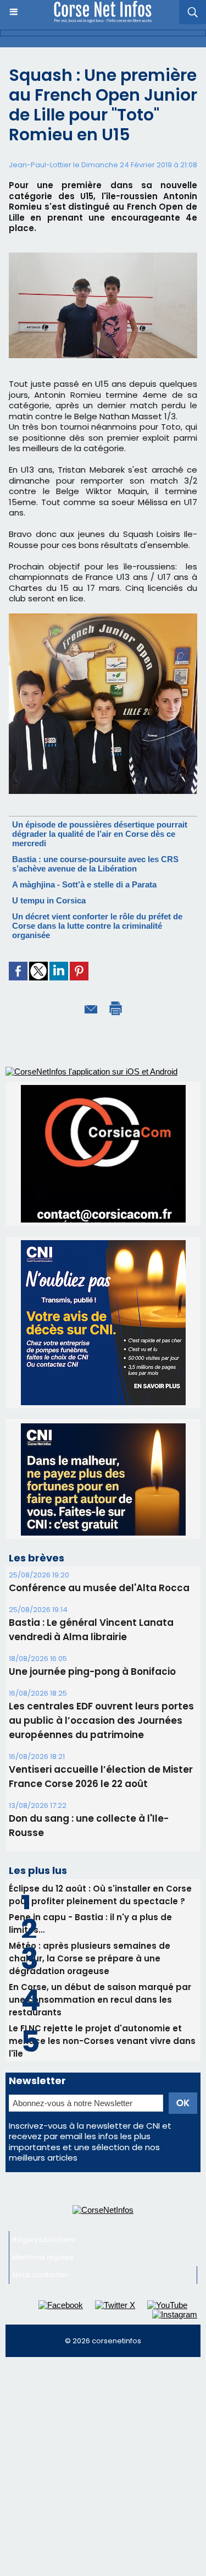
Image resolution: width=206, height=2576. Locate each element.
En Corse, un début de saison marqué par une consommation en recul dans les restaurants (100, 2000)
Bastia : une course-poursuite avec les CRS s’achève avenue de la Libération (95, 864)
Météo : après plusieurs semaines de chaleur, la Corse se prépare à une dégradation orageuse (90, 1958)
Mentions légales (43, 2257)
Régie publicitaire (44, 2240)
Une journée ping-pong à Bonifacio (92, 1671)
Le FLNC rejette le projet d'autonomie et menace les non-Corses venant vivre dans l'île (102, 2041)
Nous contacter (40, 2275)
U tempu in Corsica (49, 900)
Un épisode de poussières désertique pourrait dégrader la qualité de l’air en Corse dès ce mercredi (100, 834)
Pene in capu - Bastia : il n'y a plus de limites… (90, 1923)
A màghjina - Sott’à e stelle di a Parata (84, 884)
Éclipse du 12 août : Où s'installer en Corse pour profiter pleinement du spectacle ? (100, 1895)
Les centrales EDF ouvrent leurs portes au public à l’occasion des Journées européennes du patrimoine (101, 1720)
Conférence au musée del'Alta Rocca (99, 1588)
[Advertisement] (103, 2471)
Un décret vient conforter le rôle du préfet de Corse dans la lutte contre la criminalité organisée (97, 926)
